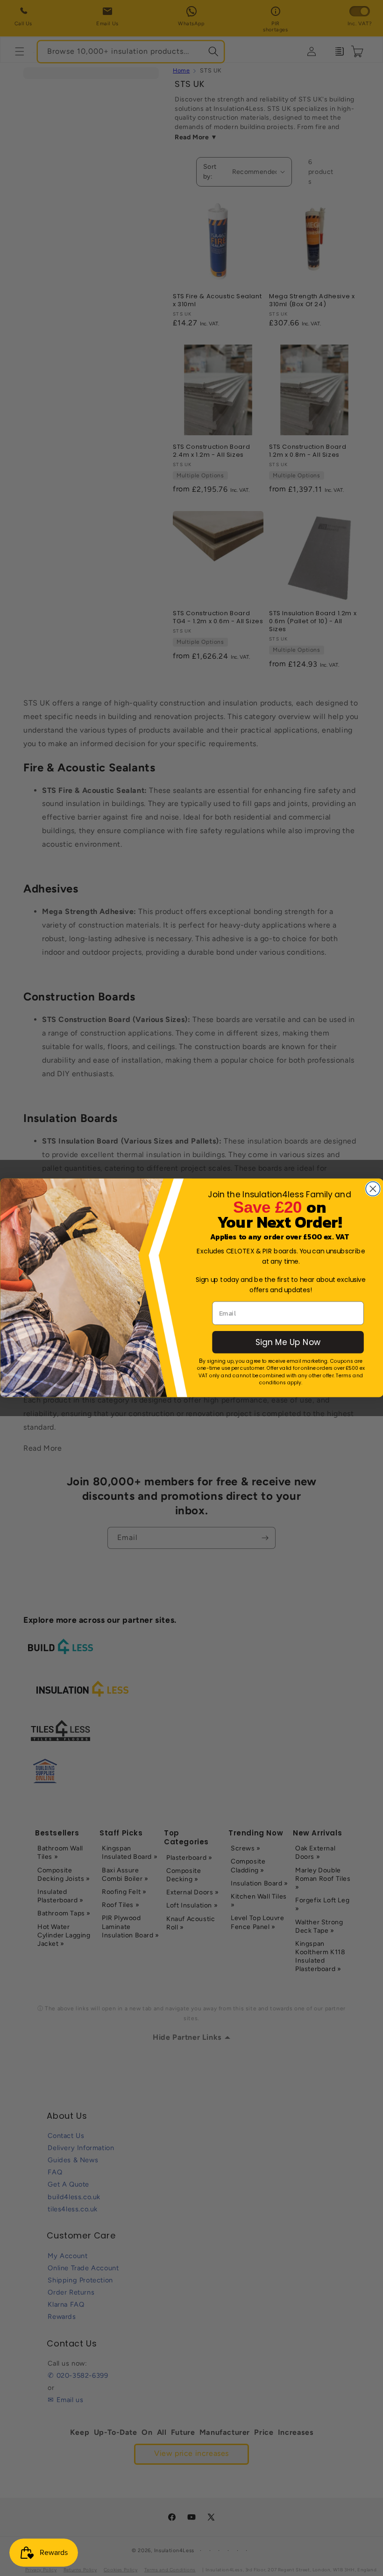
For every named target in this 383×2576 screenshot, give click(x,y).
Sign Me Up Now (287, 1342)
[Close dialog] (373, 1189)
